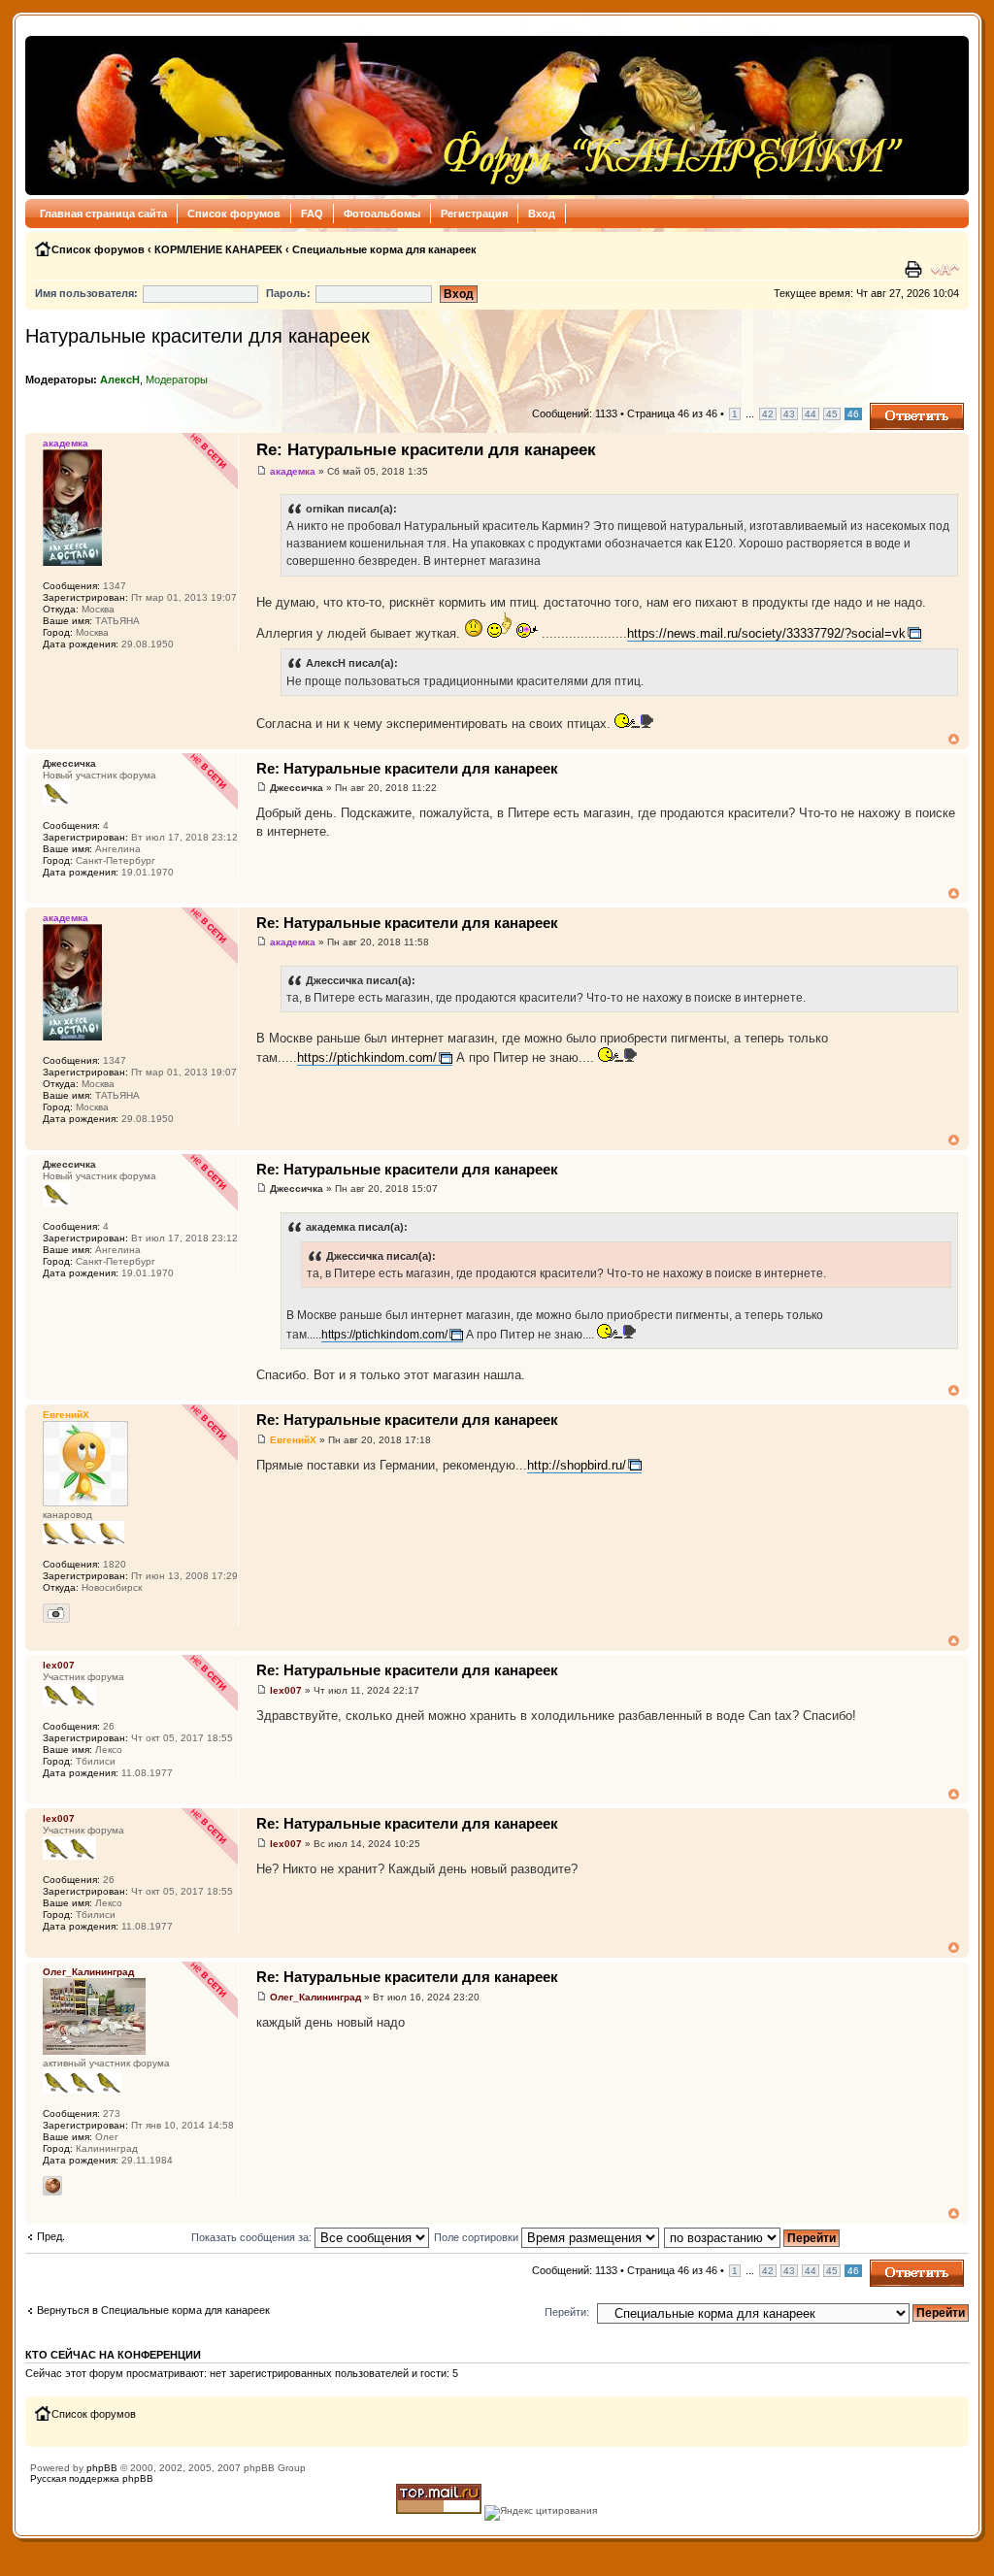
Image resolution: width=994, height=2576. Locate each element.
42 (768, 414)
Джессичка (297, 788)
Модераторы (177, 380)
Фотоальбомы (382, 214)
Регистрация (474, 214)
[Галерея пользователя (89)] (56, 1613)
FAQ (312, 214)
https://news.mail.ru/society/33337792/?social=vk (766, 633)
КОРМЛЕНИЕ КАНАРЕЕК (218, 249)
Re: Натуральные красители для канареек (426, 450)
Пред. (51, 2236)
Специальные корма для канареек (384, 249)
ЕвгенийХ (293, 1440)
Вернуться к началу (954, 739)
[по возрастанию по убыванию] (753, 2237)
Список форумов (234, 214)
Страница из (672, 413)
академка (293, 471)
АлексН (120, 380)
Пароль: (288, 293)
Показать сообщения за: (253, 2237)
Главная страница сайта (103, 214)
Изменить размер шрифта (945, 270)
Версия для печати (915, 270)
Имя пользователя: (86, 293)
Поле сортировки (478, 2237)
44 (811, 414)
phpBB (102, 2468)
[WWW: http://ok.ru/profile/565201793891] (52, 2186)
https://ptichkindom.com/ (367, 1057)
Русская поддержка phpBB (92, 2478)
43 (789, 414)
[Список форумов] (470, 116)
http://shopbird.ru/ (577, 1465)
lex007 (286, 1690)
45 (832, 414)
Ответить (893, 409)
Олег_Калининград (315, 1997)
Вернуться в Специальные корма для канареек (153, 2310)
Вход (542, 214)
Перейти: (567, 2312)
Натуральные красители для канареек (198, 336)
